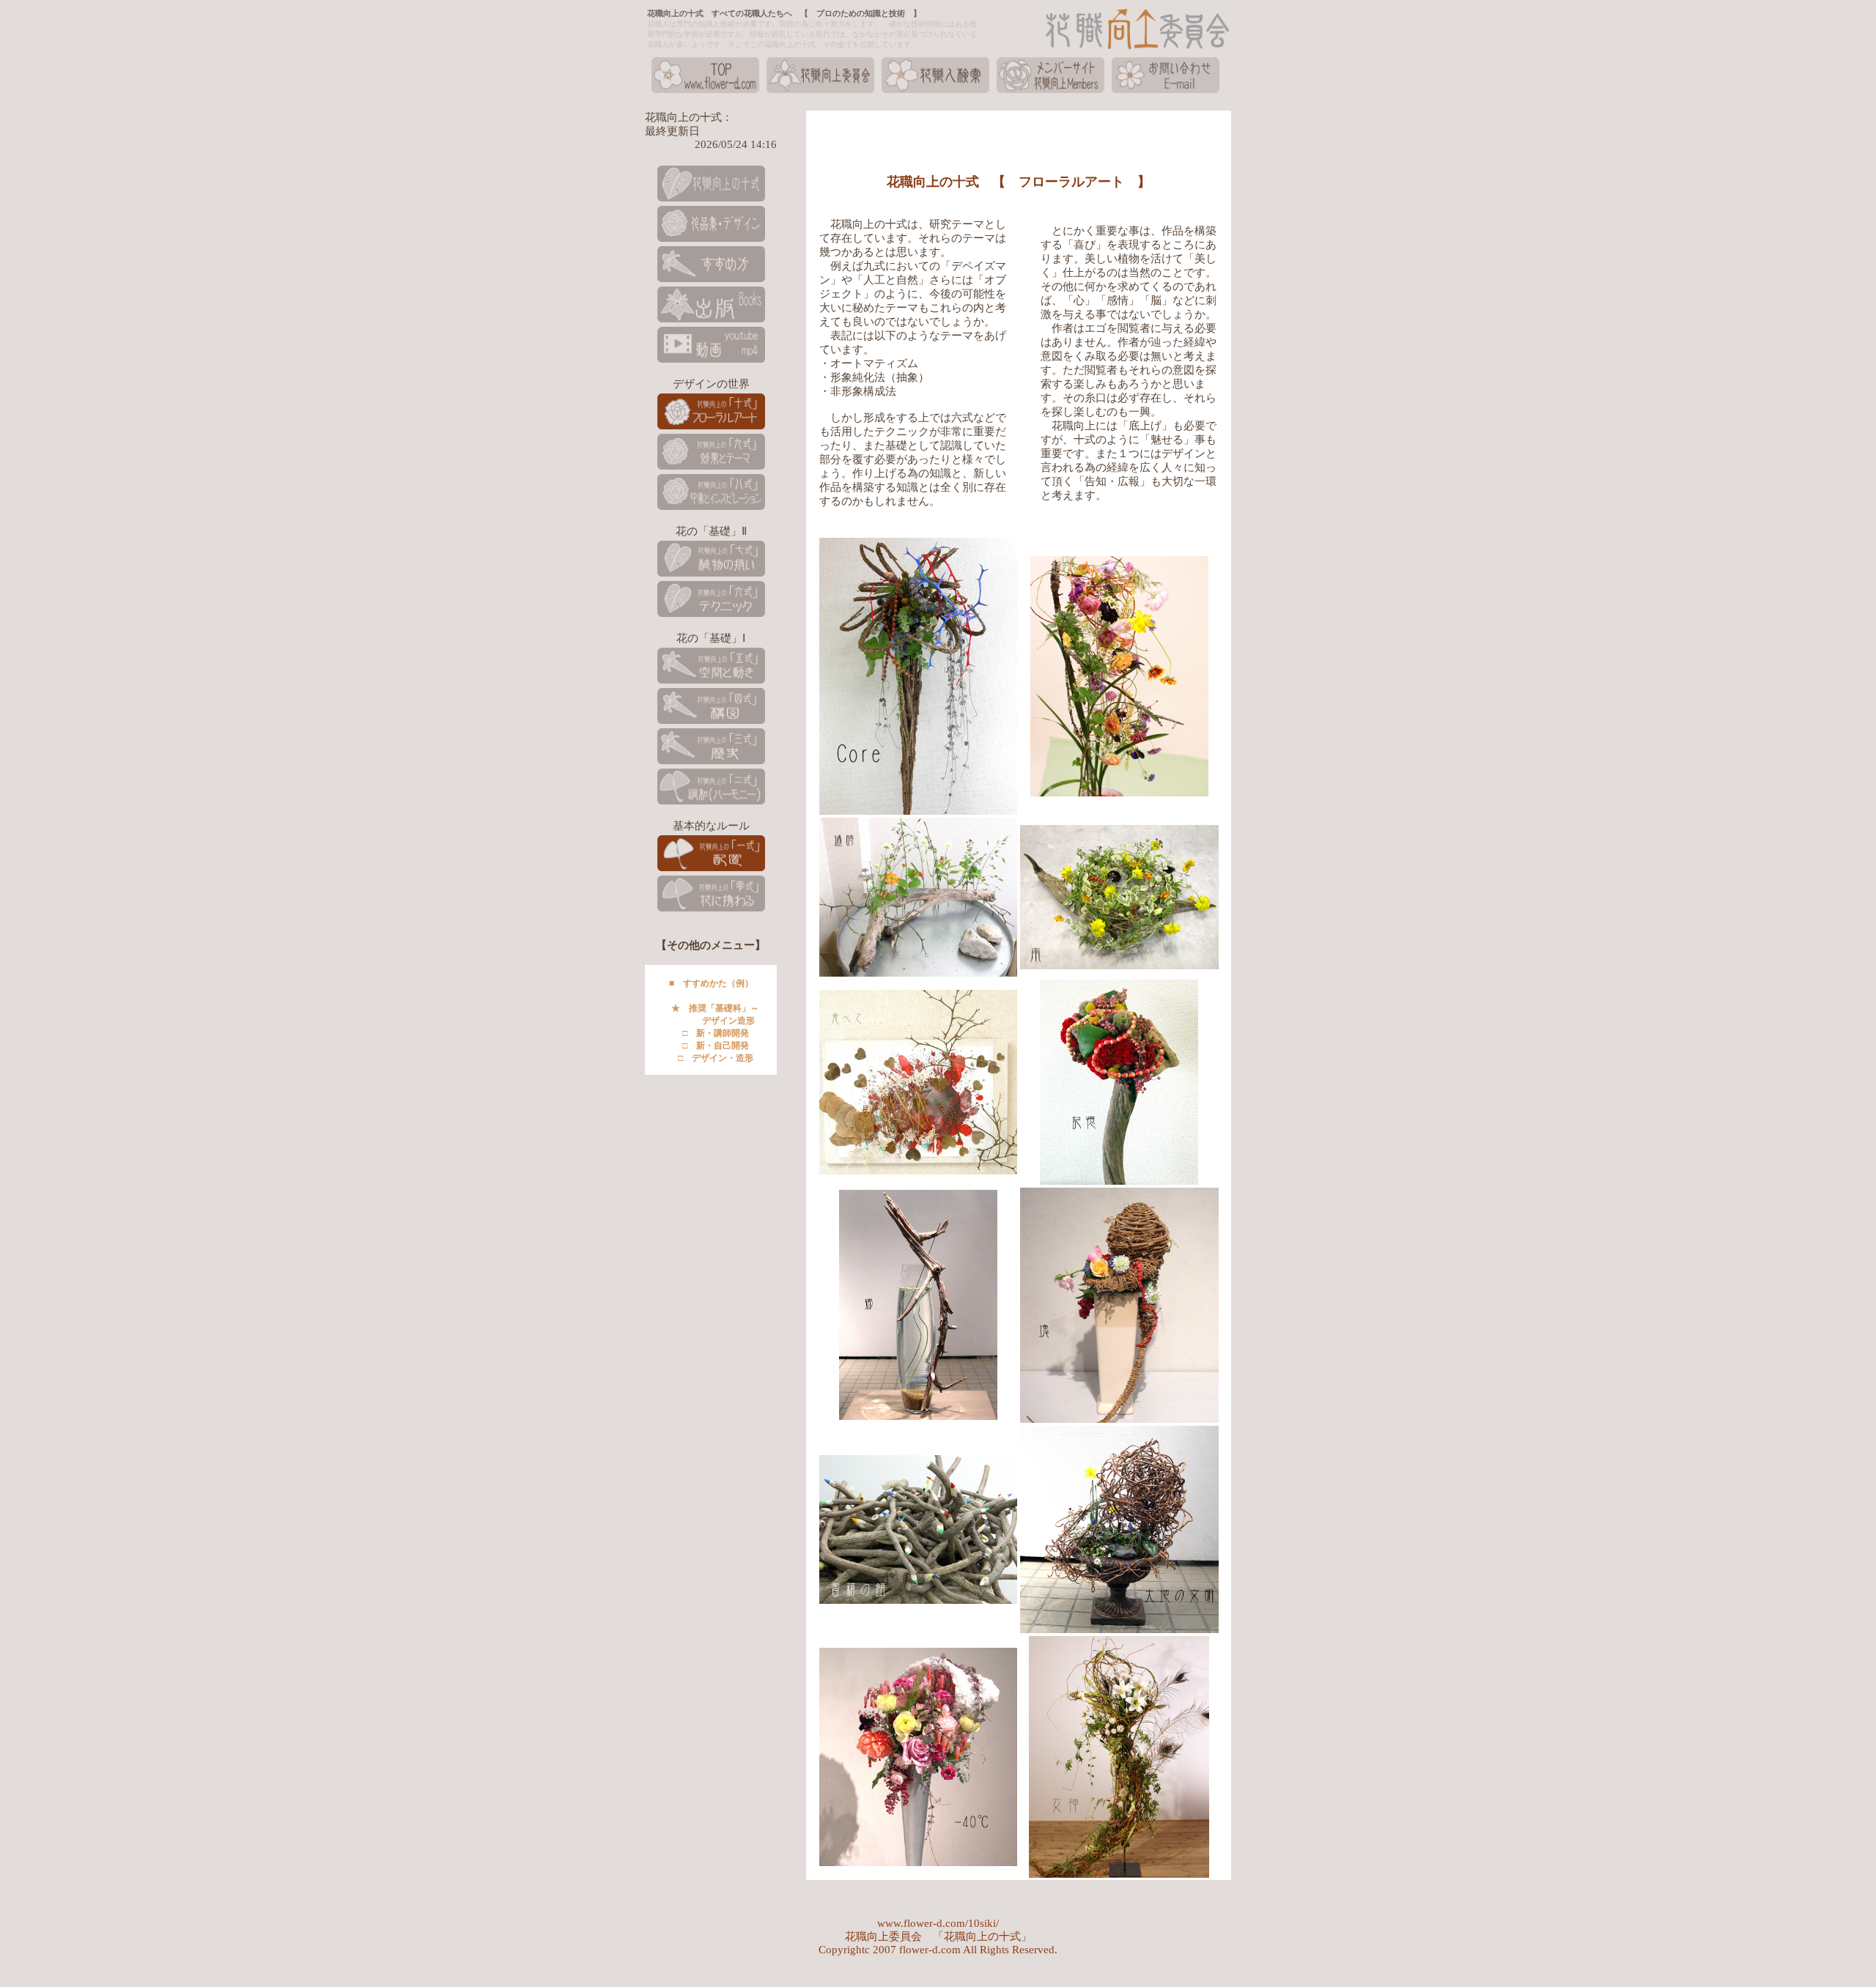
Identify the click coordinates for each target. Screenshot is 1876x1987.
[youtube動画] (711, 361)
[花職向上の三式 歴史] (711, 763)
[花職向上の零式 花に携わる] (711, 910)
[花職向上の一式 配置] (711, 870)
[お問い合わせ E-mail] (1166, 92)
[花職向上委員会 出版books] (711, 321)
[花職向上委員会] (820, 92)
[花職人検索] (935, 92)
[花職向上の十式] (711, 200)
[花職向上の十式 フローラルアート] (711, 428)
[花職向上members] (1050, 92)
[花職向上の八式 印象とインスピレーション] (711, 508)
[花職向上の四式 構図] (711, 722)
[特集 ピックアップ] (711, 240)
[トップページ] (705, 92)
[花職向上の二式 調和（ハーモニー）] (711, 803)
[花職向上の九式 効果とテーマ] (711, 468)
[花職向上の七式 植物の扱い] (711, 575)
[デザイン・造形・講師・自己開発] (711, 281)
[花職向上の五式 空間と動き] (711, 682)
